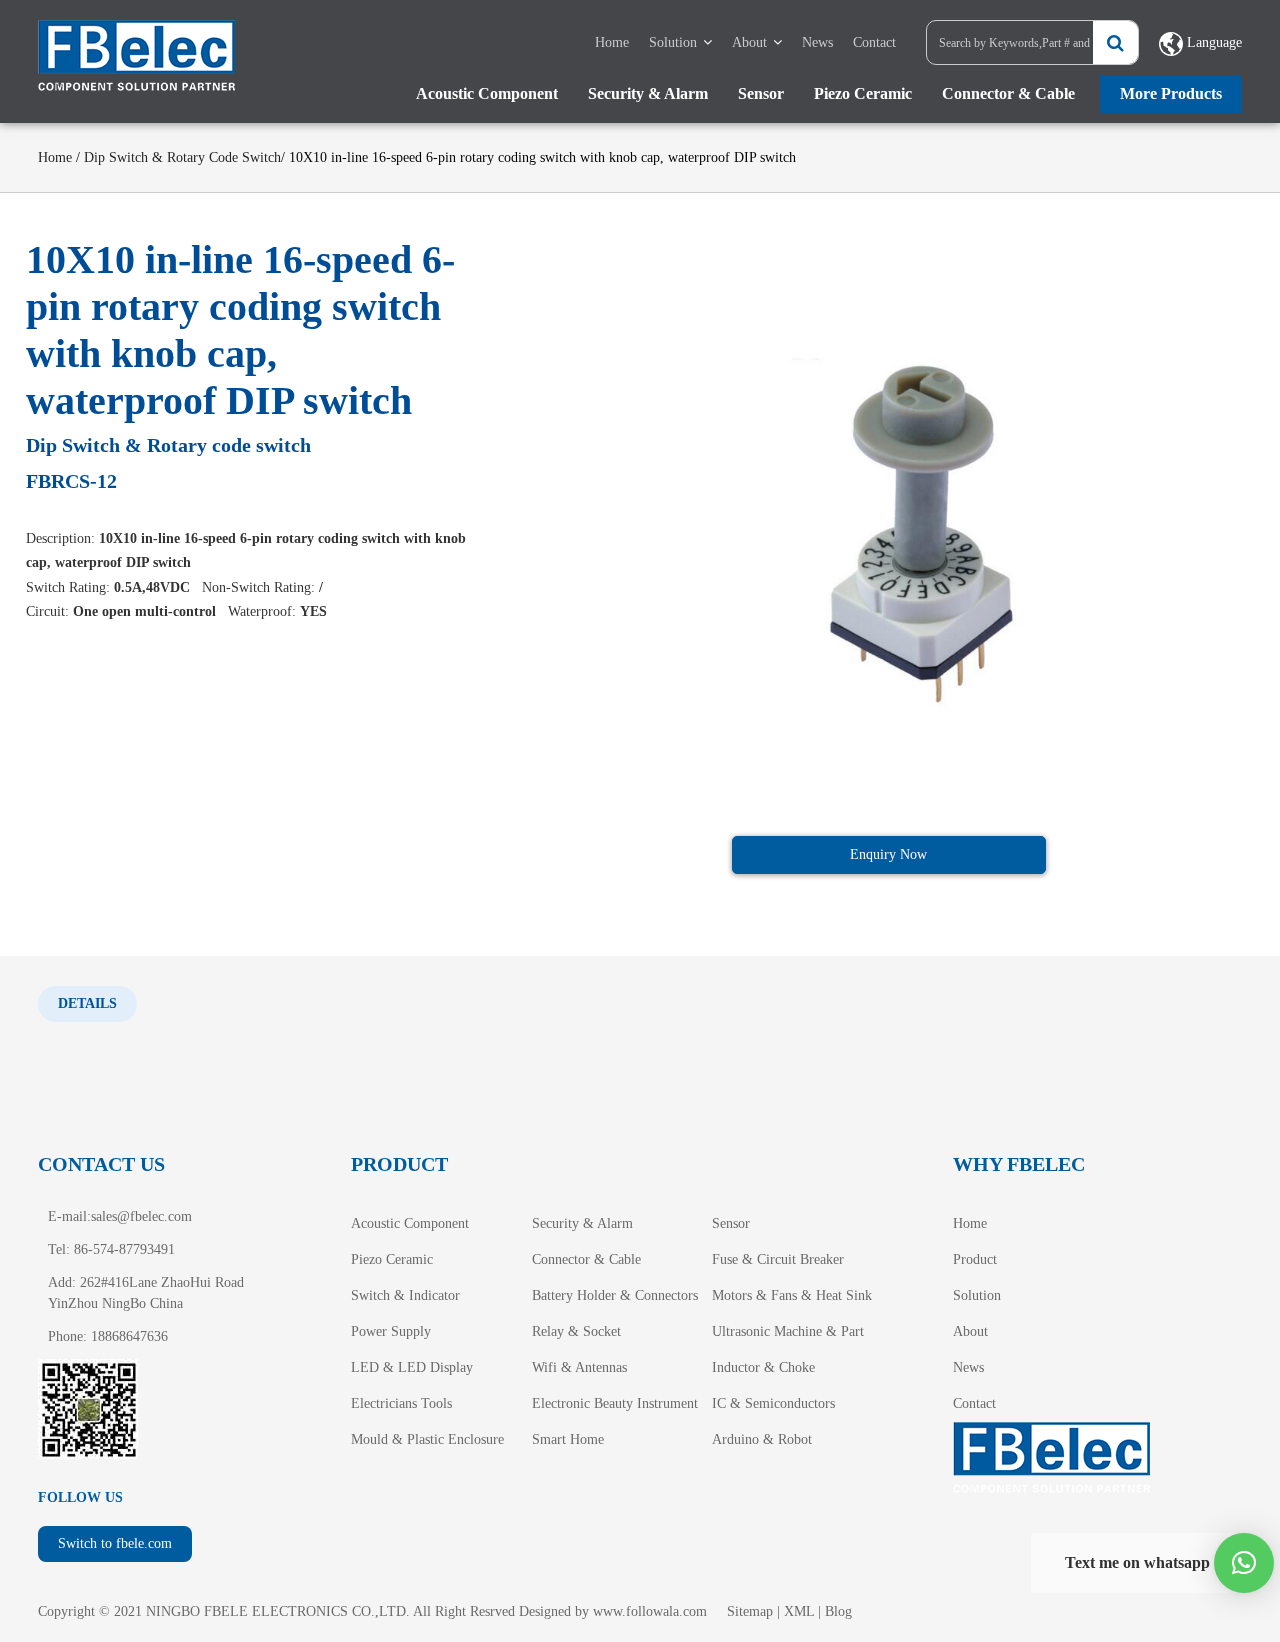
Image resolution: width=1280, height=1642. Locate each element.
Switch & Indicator (405, 1295)
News (817, 42)
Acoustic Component (487, 93)
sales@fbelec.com (141, 1216)
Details (87, 1003)
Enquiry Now (888, 854)
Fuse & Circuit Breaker (778, 1259)
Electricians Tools (401, 1403)
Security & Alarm (648, 93)
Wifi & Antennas (579, 1367)
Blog (838, 1611)
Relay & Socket (576, 1331)
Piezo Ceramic (863, 93)
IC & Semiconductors (773, 1403)
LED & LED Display (412, 1367)
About (749, 42)
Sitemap (750, 1611)
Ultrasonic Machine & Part (788, 1331)
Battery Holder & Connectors (615, 1295)
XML (799, 1611)
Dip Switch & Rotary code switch (182, 157)
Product (975, 1259)
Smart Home (568, 1439)
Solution (673, 42)
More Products (1171, 93)
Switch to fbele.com (115, 1543)
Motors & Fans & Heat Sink (792, 1295)
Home (612, 42)
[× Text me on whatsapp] (1244, 1563)
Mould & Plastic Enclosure (427, 1439)
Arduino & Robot (762, 1439)
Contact (874, 42)
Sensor (761, 93)
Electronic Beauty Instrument (615, 1403)
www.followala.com (650, 1611)
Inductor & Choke (763, 1367)
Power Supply (391, 1331)
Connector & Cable (1008, 93)
